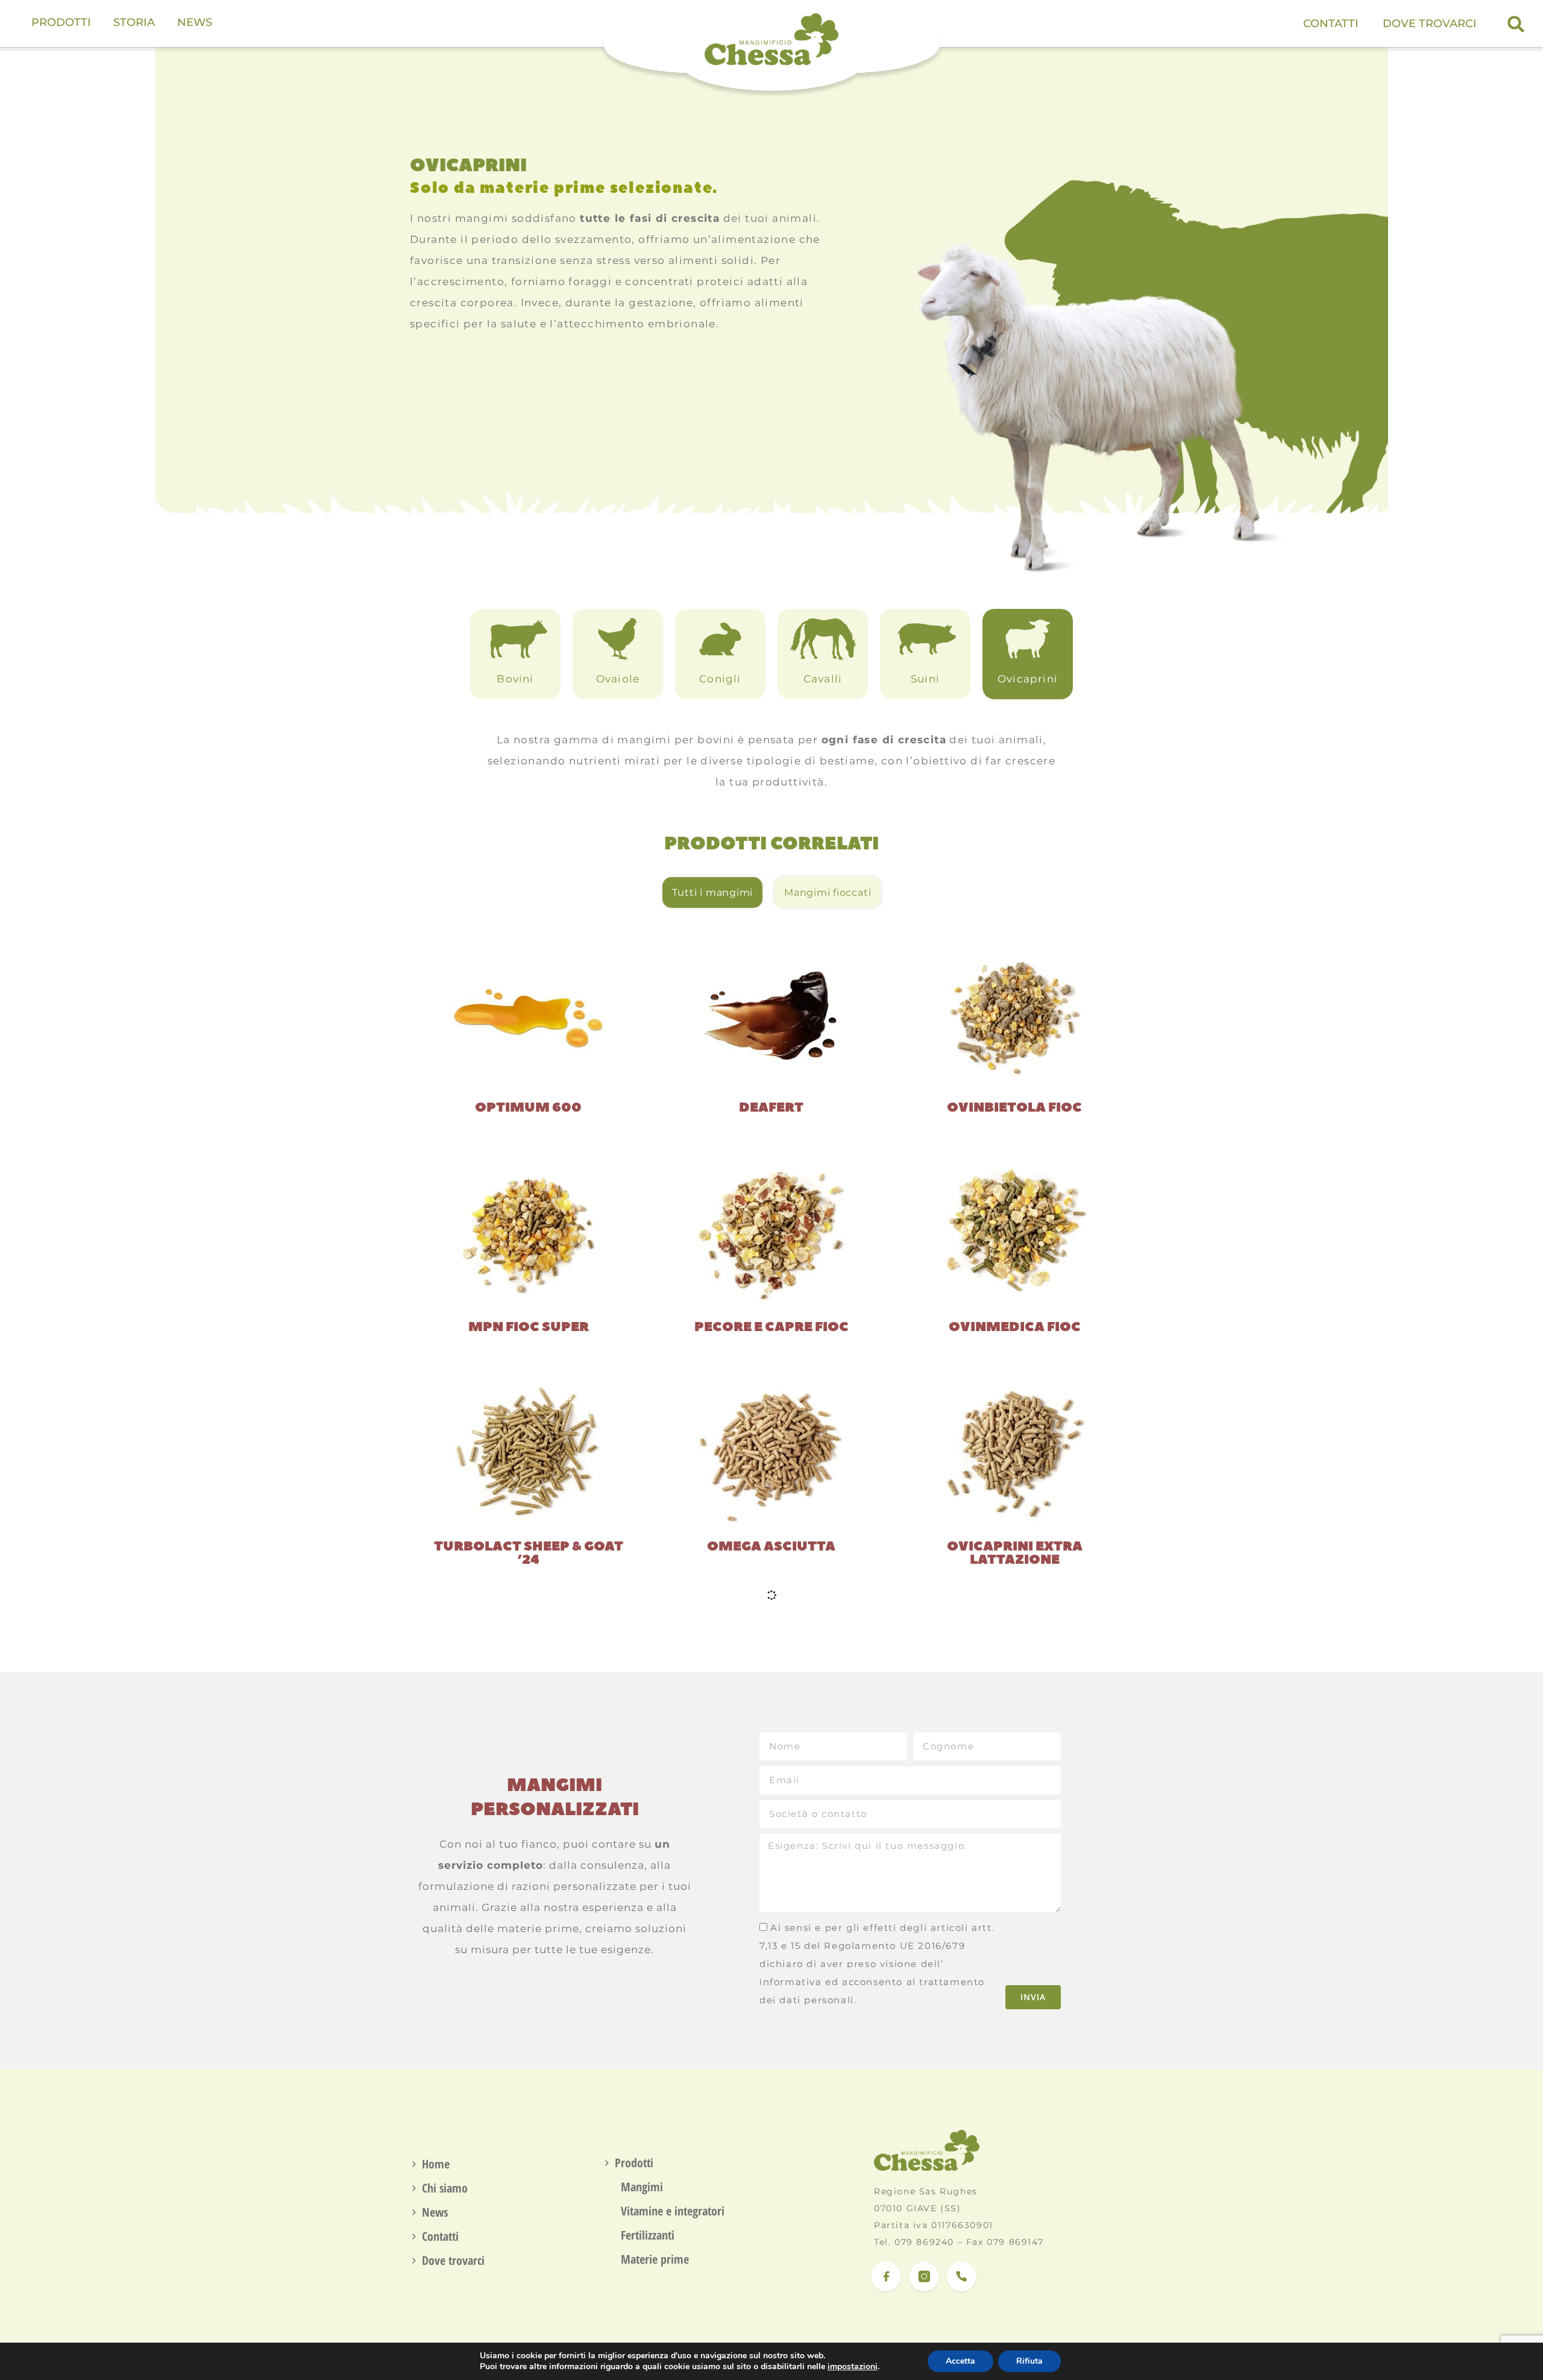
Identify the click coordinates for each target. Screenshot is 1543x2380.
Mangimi (642, 2187)
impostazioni (853, 2367)
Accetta (960, 2361)
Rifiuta (1029, 2361)
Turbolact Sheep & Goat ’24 (529, 1553)
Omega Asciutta (771, 1546)
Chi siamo (445, 2188)
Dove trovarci (1430, 24)
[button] (1516, 24)
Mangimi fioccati (828, 892)
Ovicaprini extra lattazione (1015, 1553)
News (435, 2212)
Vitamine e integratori (673, 2211)
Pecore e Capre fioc (771, 1327)
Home (436, 2164)
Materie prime (655, 2259)
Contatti (1331, 24)
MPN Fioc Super (529, 1327)
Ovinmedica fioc (1015, 1327)
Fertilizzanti (648, 2235)
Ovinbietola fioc (1014, 1107)
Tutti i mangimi (712, 892)
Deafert (771, 1107)
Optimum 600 (528, 1107)
